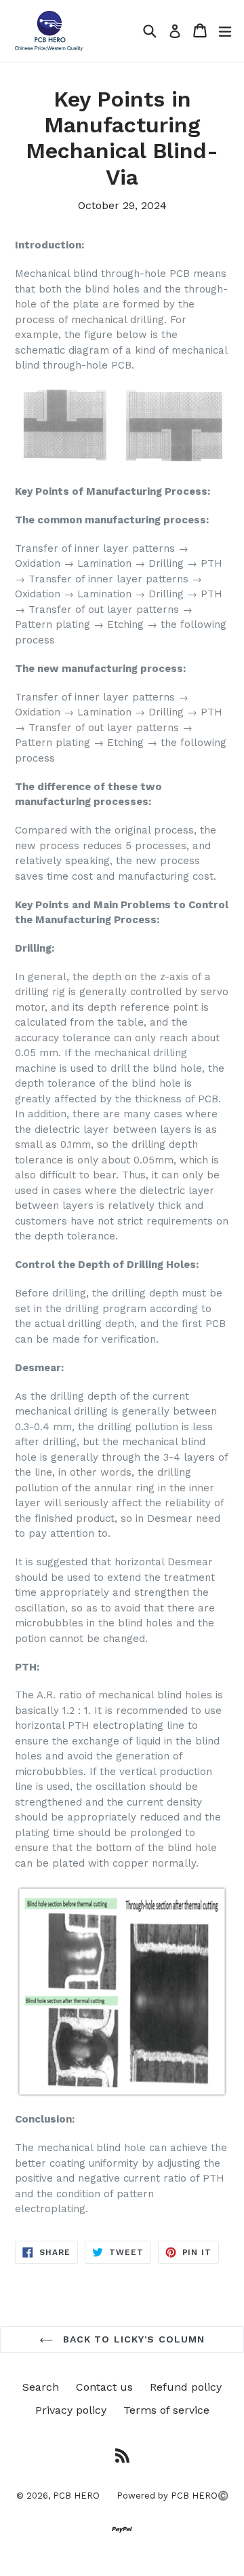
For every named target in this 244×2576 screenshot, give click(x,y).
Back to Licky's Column (133, 2339)
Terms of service (166, 2410)
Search (41, 2387)
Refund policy (186, 2387)
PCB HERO (76, 2496)
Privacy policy (71, 2410)
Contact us (104, 2387)
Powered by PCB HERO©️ (172, 2496)
